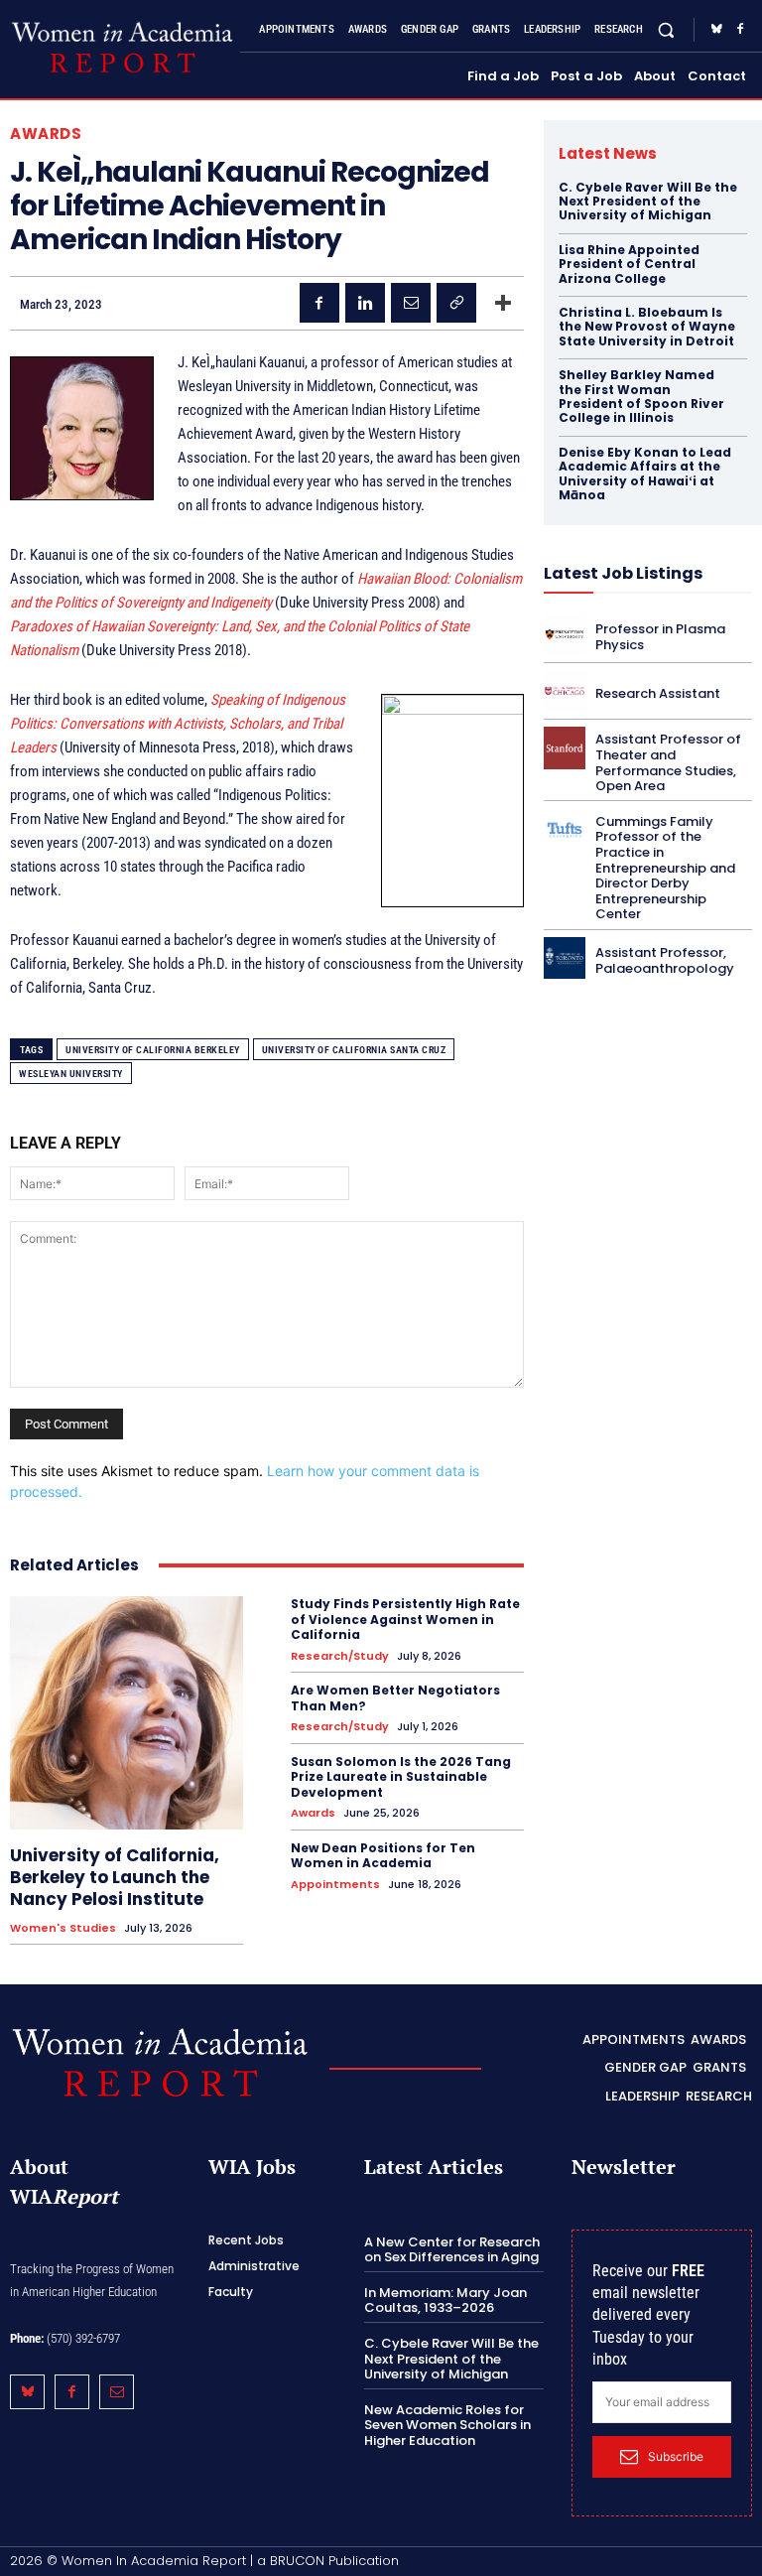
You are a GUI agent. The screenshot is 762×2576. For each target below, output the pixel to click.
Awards (46, 134)
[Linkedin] (365, 303)
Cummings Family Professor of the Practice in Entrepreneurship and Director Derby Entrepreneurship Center (665, 868)
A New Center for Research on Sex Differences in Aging (452, 2250)
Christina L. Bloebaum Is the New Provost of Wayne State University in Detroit (647, 327)
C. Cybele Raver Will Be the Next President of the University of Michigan (648, 202)
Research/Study (340, 1656)
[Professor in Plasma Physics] (565, 634)
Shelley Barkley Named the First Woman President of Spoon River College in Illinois (641, 396)
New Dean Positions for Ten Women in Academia (383, 1856)
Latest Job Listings (623, 573)
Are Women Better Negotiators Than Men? (395, 1698)
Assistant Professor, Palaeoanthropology (665, 960)
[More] (503, 303)
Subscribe (676, 2456)
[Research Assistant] (565, 691)
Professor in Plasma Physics (660, 637)
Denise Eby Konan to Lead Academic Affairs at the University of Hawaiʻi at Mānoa (645, 474)
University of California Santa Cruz (354, 1050)
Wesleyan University (71, 1074)
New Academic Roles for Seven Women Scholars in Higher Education (447, 2425)
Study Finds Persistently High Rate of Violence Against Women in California (405, 1619)
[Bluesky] (716, 30)
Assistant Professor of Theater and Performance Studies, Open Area (668, 762)
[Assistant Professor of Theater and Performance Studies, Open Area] (565, 747)
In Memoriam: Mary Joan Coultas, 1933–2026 (445, 2301)
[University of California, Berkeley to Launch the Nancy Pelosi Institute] (127, 1713)
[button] (666, 30)
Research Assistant (658, 693)
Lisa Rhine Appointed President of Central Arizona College (629, 264)
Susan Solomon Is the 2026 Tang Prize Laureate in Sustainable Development (401, 1777)
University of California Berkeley (153, 1050)
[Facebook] (740, 30)
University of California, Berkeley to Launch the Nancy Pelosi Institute (115, 1877)
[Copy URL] (456, 303)
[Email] (411, 303)
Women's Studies (63, 1928)
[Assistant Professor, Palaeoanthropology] (565, 958)
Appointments (335, 1885)
